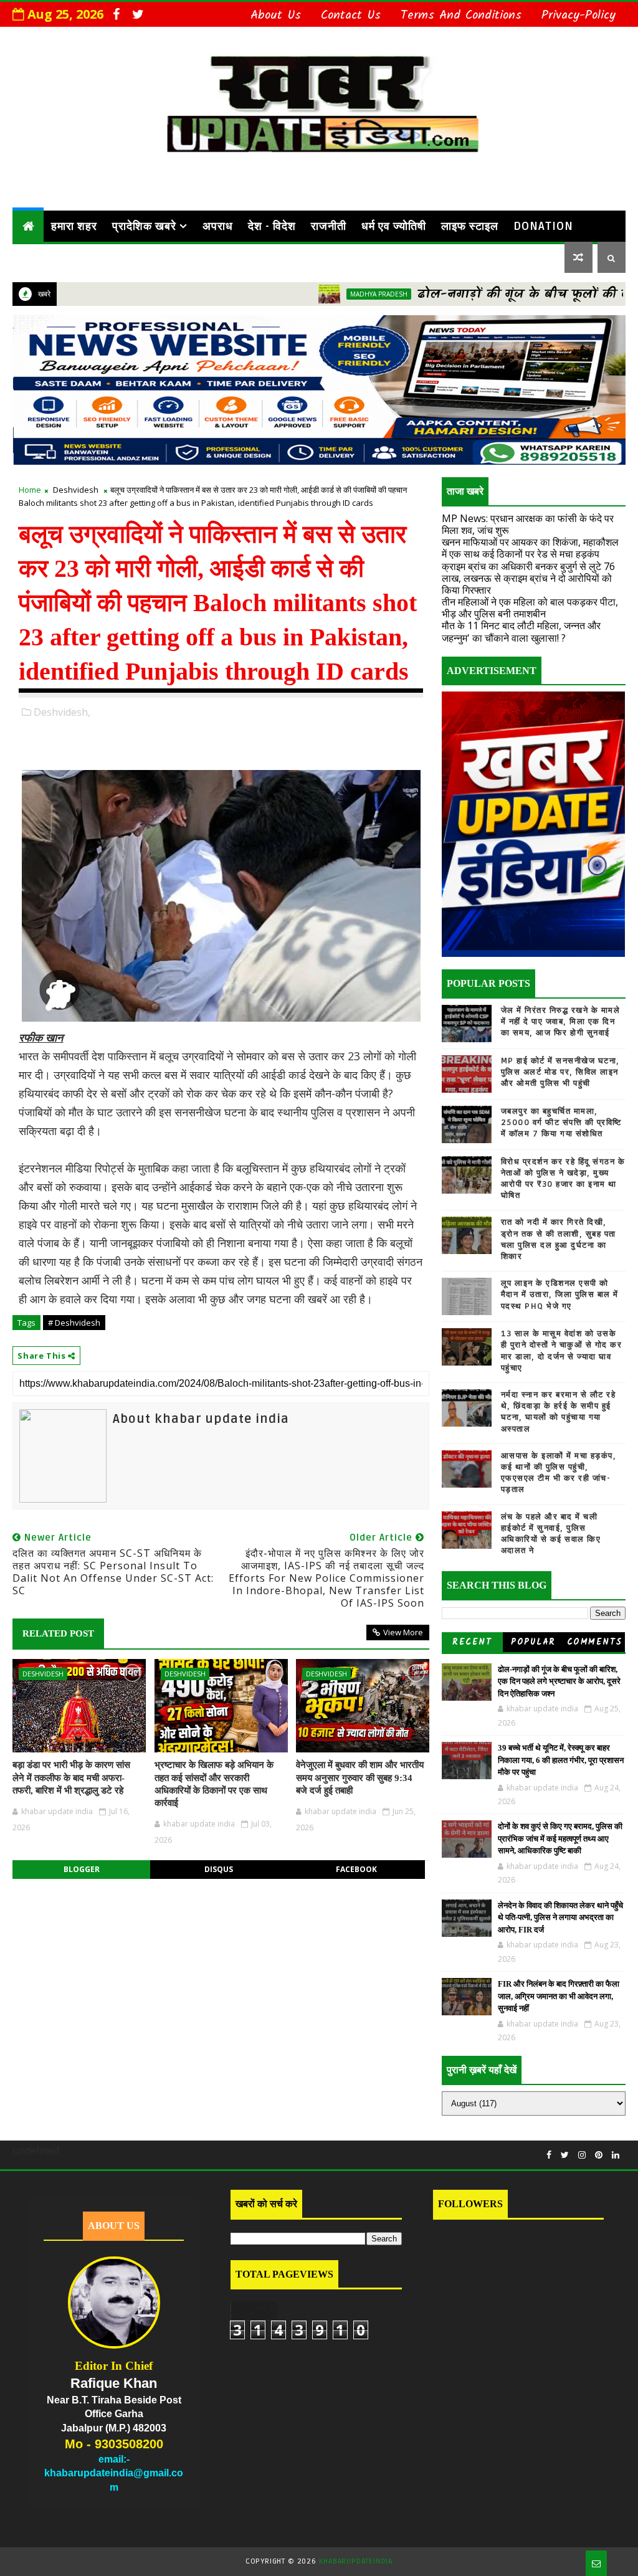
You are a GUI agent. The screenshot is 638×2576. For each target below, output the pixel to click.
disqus (219, 1869)
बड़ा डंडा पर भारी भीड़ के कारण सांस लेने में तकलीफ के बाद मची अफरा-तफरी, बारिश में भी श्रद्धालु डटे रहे (71, 1778)
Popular (533, 1642)
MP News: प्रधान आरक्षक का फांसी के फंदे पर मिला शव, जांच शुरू (528, 524)
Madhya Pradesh (316, 294)
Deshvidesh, (62, 712)
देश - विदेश (272, 226)
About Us (276, 16)
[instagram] (582, 2155)
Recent (472, 1642)
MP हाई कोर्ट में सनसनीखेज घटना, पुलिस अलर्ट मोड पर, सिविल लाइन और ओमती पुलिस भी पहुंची (560, 1072)
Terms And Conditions (461, 16)
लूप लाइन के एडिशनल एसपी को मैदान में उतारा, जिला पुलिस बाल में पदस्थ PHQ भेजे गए (560, 1295)
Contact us (351, 16)
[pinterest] (599, 2155)
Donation (543, 226)
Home (30, 490)
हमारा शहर (74, 226)
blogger (82, 1869)
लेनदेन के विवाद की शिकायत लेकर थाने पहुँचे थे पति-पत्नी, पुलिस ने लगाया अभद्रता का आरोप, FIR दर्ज (560, 1918)
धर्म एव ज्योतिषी (394, 226)
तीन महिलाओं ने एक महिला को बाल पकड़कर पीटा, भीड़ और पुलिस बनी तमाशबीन (530, 608)
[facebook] (116, 14)
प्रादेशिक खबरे (144, 226)
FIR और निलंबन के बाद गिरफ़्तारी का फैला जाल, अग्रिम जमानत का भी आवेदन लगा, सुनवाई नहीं (559, 1996)
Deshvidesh (76, 490)
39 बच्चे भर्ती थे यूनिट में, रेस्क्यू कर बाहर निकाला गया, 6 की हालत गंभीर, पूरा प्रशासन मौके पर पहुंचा (561, 1760)
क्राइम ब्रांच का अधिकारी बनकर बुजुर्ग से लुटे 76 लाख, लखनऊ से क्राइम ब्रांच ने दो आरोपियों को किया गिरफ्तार (528, 578)
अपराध (218, 226)
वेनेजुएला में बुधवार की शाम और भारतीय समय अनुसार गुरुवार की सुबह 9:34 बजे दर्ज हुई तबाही (360, 1778)
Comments (595, 1642)
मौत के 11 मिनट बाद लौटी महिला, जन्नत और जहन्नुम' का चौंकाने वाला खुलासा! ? (521, 631)
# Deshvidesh (74, 1323)
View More (403, 1632)
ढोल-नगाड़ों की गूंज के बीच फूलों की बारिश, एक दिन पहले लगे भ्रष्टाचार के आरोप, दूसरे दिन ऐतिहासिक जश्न (559, 1681)
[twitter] (138, 14)
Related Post (58, 1633)
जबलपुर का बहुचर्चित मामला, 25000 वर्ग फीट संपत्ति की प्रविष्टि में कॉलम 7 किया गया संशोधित (561, 1123)
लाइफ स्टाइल (470, 226)
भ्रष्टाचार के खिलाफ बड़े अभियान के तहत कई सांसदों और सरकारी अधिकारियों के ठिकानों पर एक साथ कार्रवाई (214, 1784)
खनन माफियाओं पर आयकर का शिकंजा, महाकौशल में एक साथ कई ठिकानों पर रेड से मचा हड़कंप (530, 548)
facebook (356, 1869)
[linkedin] (616, 2155)
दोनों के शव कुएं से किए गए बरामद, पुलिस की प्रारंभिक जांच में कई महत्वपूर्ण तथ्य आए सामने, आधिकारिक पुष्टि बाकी (560, 1838)
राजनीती (329, 226)
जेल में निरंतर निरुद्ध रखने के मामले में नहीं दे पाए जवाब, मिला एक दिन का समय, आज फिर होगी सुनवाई (561, 1022)
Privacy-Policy (578, 16)
